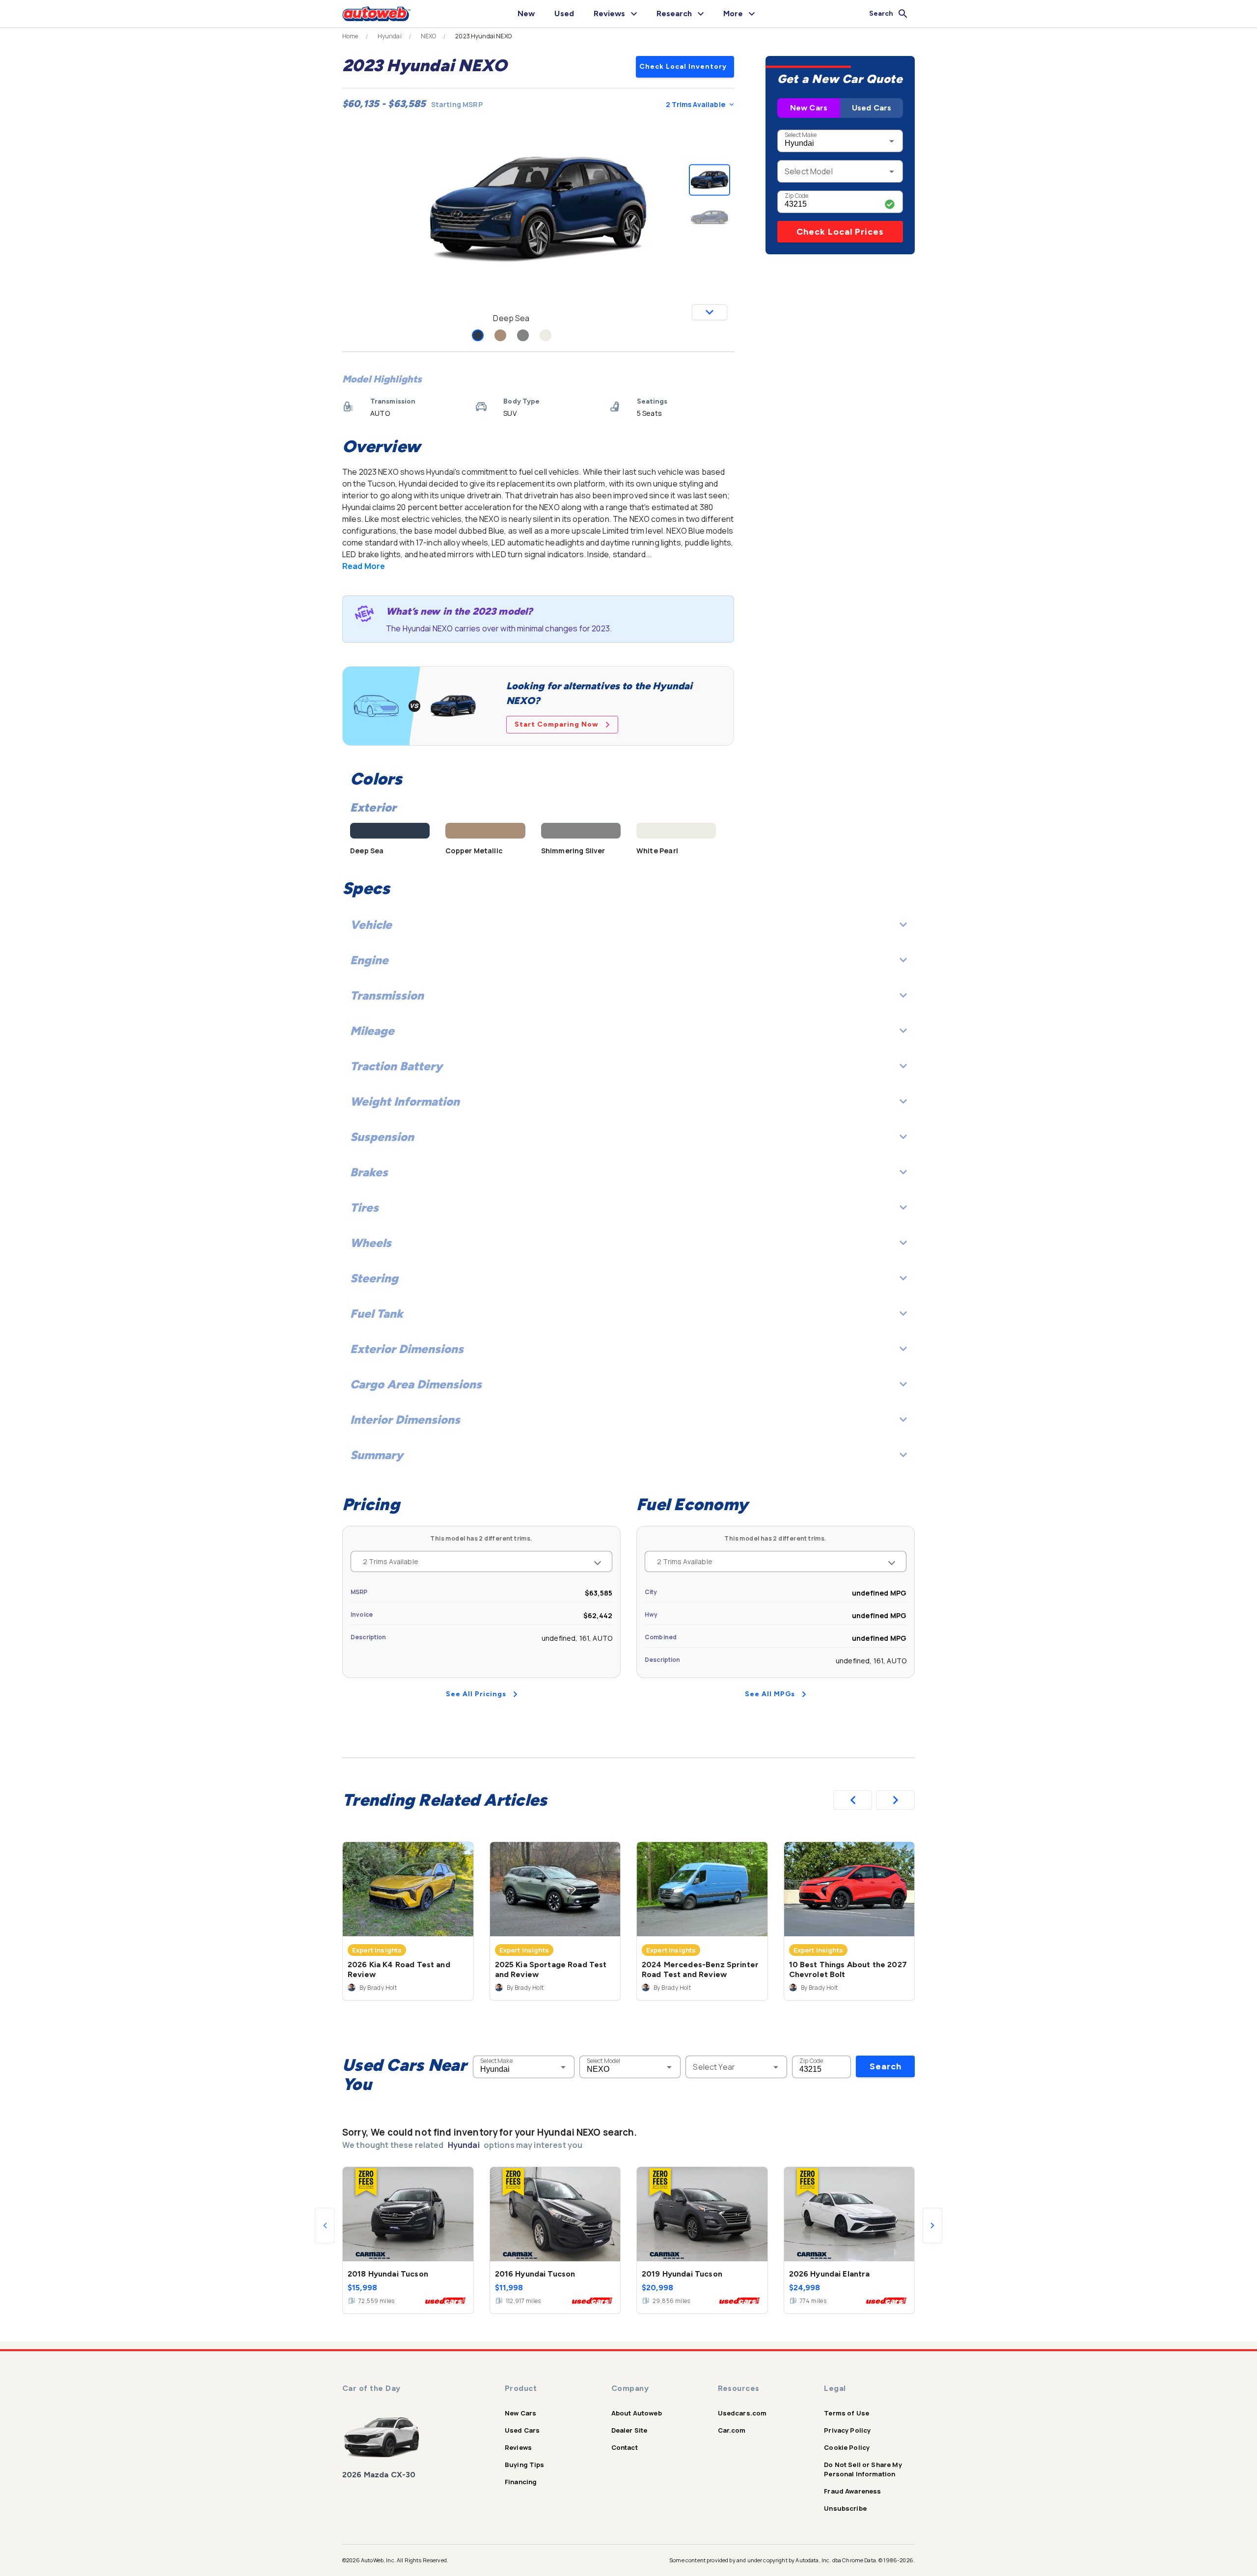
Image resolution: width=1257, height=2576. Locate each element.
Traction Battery (396, 1066)
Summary (377, 1455)
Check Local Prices (840, 232)
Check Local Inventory (683, 67)
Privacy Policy (847, 2430)
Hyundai (390, 36)
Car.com (732, 2430)
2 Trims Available (696, 104)
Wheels (371, 1243)
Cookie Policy (847, 2447)
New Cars (809, 108)
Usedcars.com (742, 2413)
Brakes (369, 1172)
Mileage (372, 1031)
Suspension (382, 1137)
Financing (521, 2482)
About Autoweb (637, 2413)
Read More (364, 566)
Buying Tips (525, 2465)
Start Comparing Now (557, 724)
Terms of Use (847, 2413)
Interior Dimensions (405, 1420)
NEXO (429, 36)
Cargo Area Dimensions (416, 1384)
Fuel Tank (377, 1314)
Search (886, 2066)
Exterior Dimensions (407, 1349)
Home (350, 36)
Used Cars (872, 108)
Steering (374, 1278)
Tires (364, 1207)
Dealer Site (629, 2430)
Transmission (387, 995)
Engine (369, 960)
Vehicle (371, 925)
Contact (625, 2447)
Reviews (518, 2447)
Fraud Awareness (852, 2491)
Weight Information (405, 1101)
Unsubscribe (845, 2508)
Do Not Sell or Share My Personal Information (863, 2469)
